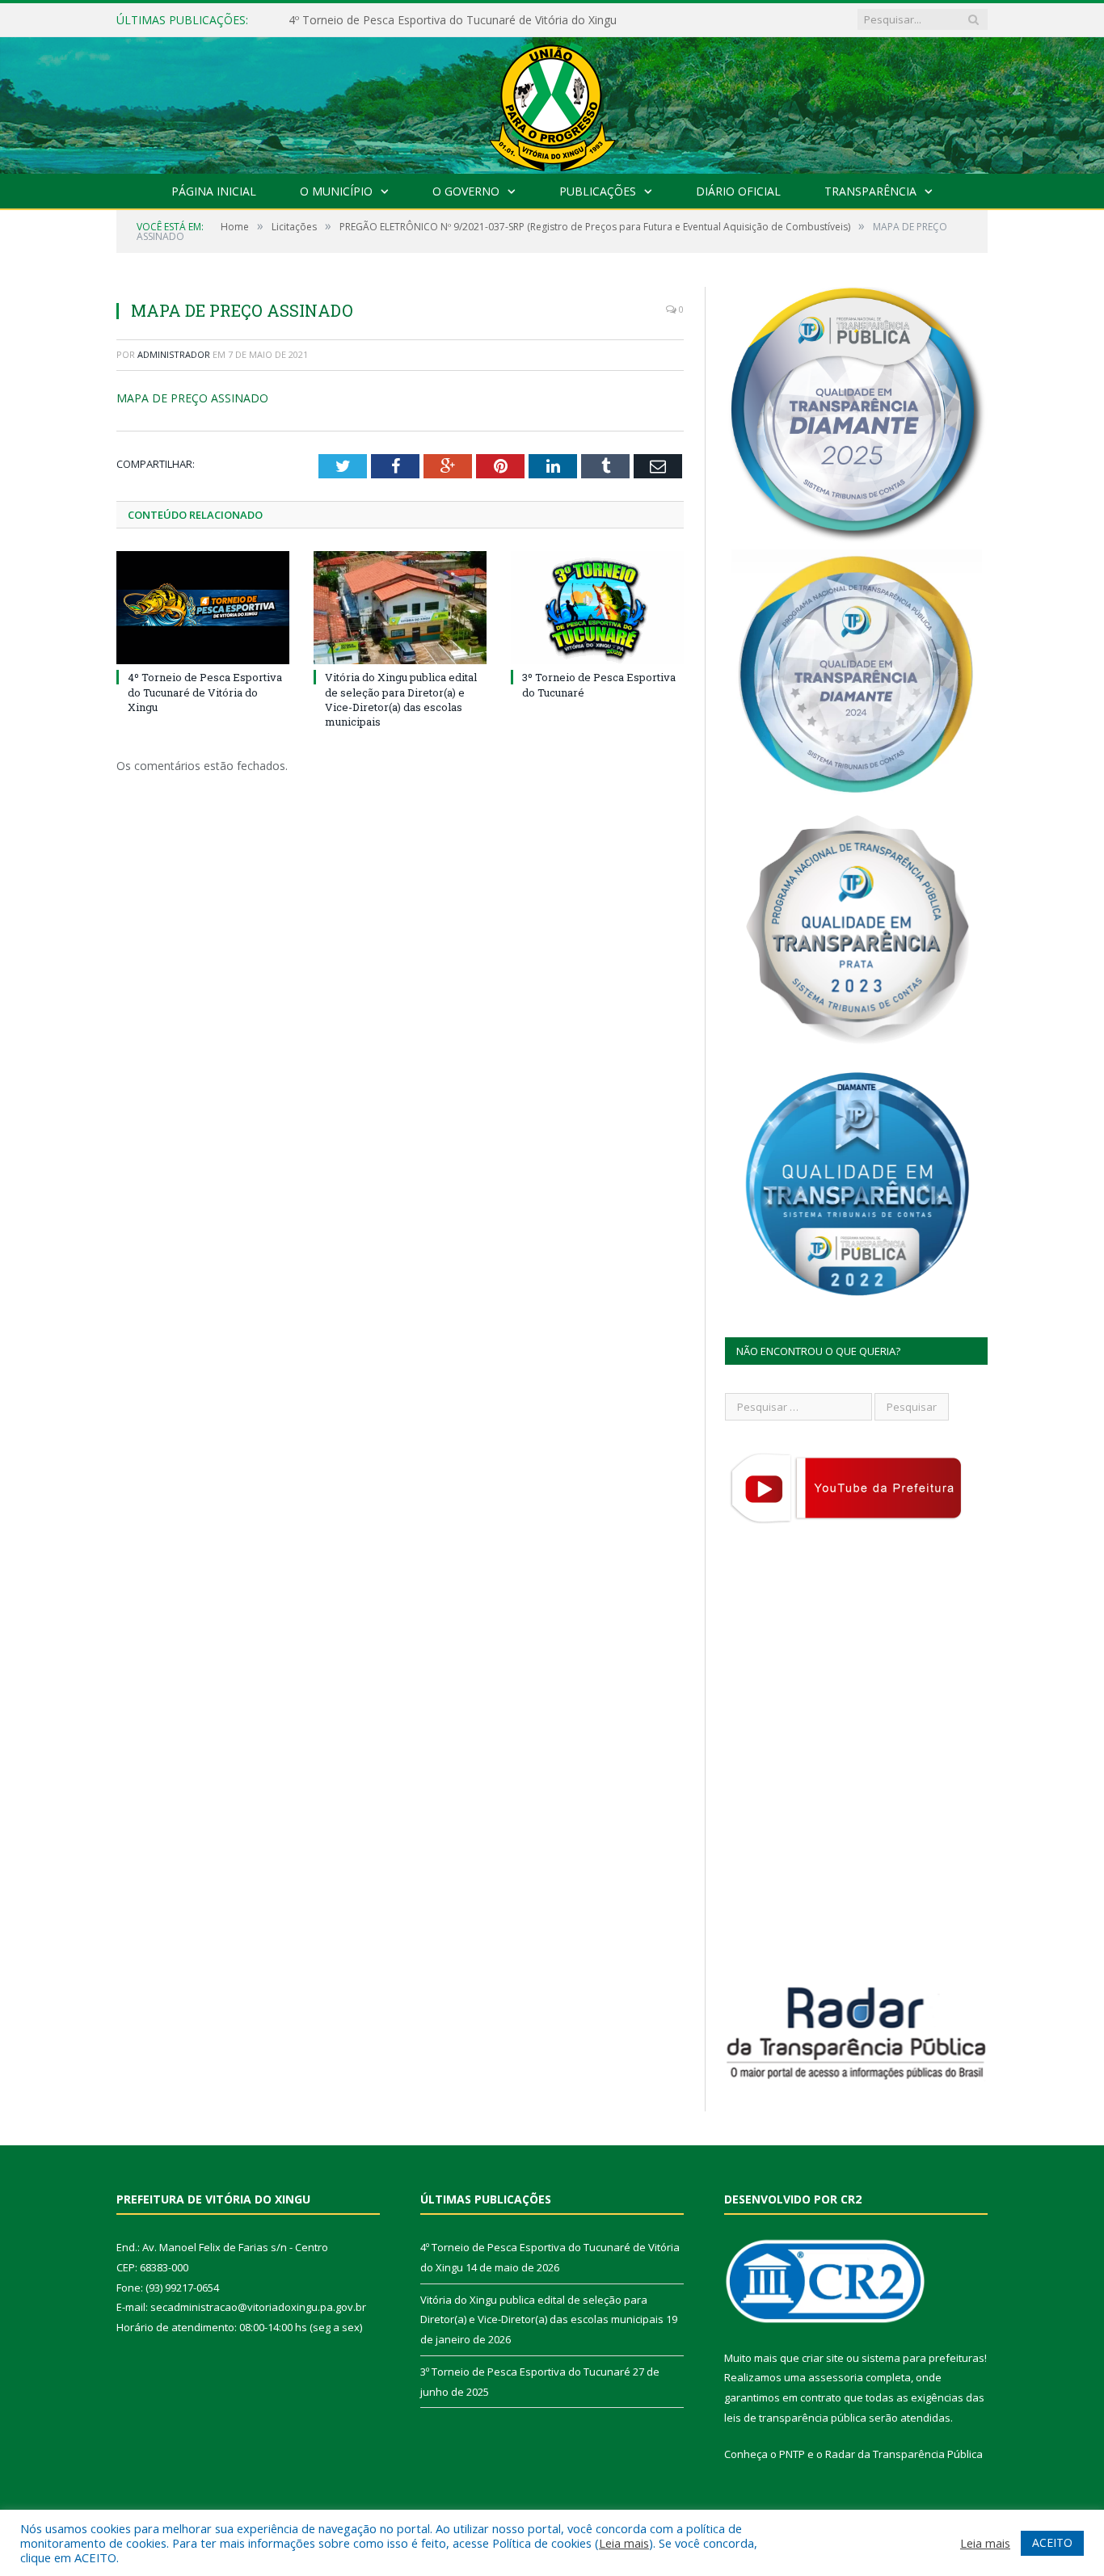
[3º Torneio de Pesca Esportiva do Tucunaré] (597, 608)
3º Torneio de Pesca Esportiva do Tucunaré (525, 2372)
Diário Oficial (738, 191)
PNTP (792, 2454)
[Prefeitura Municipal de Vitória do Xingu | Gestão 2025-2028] (552, 101)
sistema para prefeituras (923, 2358)
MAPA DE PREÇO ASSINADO (192, 398)
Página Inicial (214, 191)
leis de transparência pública (795, 2418)
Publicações (598, 191)
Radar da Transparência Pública (904, 2454)
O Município (336, 191)
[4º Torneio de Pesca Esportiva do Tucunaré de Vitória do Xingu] (203, 608)
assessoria (836, 2377)
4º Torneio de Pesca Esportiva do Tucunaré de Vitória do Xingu (205, 692)
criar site (823, 2358)
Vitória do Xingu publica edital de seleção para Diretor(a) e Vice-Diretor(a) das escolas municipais (474, 20)
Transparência (870, 191)
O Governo (466, 191)
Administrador (174, 354)
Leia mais (624, 2543)
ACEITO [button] (1052, 2542)
